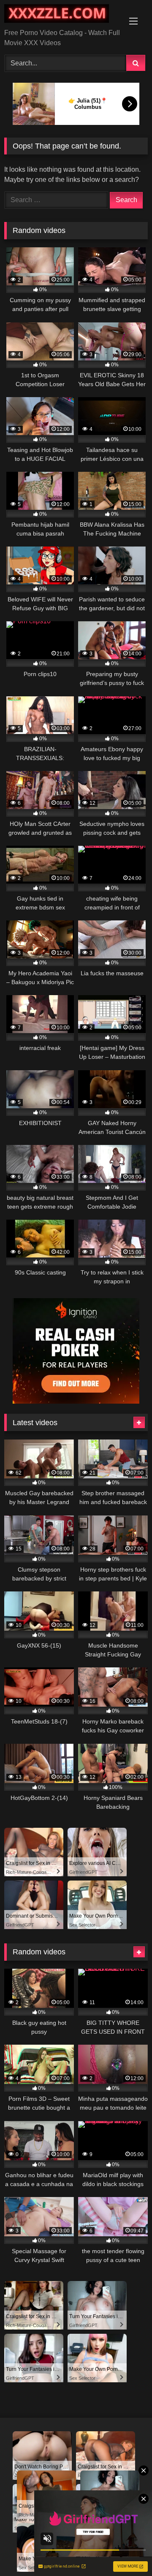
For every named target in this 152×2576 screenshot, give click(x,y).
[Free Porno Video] (62, 15)
